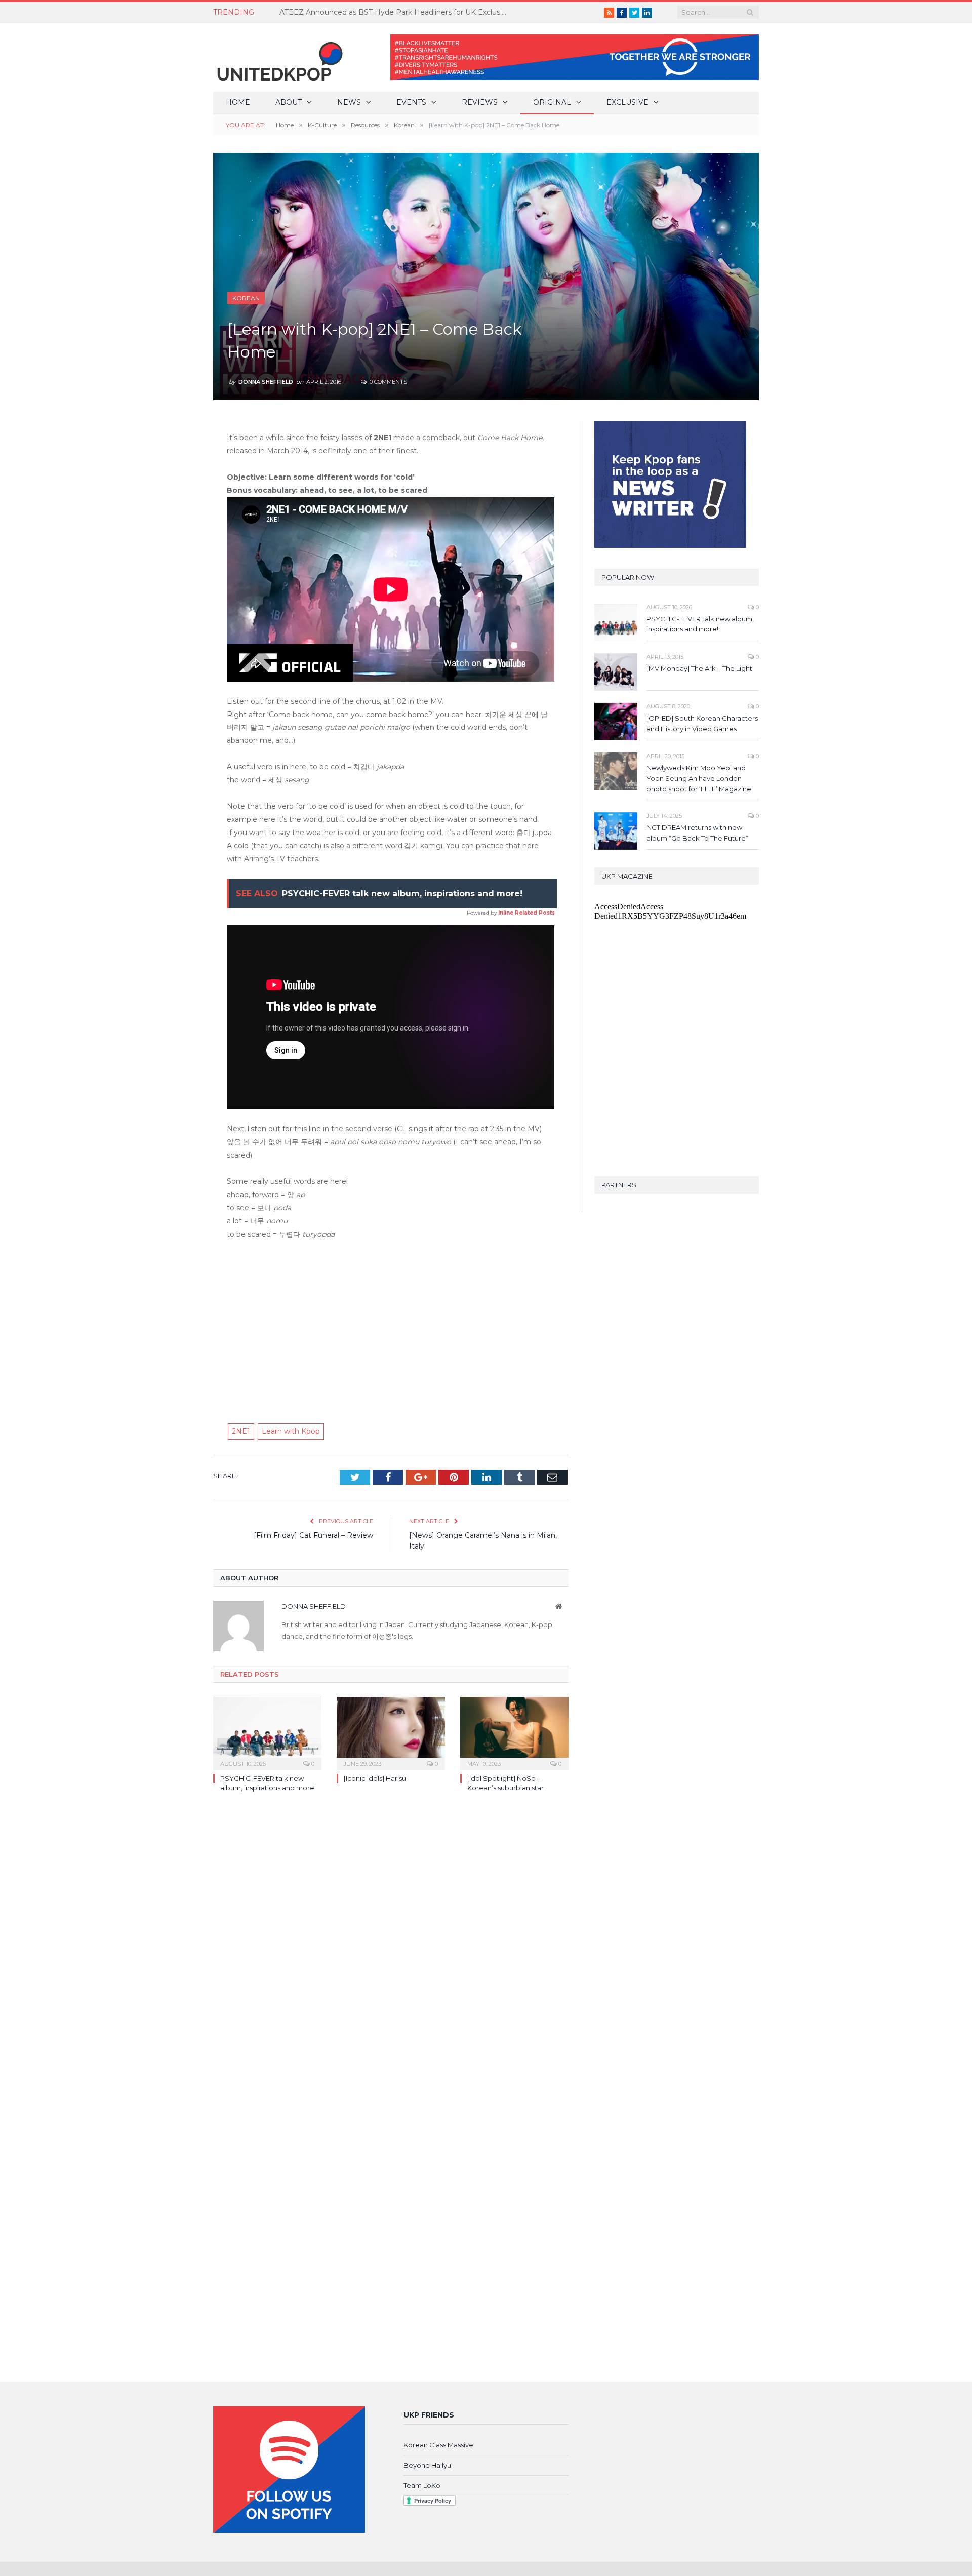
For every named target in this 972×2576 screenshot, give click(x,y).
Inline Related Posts (526, 913)
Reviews (480, 102)
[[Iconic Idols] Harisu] (391, 1732)
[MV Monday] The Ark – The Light (699, 668)
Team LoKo (422, 2485)
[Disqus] (391, 1947)
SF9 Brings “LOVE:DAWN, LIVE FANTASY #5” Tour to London (388, 12)
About (289, 102)
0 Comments (388, 382)
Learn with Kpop (291, 1431)
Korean (246, 298)
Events (411, 102)
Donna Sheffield (266, 382)
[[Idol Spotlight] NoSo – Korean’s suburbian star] (514, 1732)
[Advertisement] (391, 1325)
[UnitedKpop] (278, 57)
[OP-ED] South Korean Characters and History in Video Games (702, 723)
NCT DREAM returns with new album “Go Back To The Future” (697, 833)
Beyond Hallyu (427, 2465)
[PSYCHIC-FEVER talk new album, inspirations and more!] (267, 1732)
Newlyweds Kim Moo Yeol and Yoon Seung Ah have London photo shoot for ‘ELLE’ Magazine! (700, 778)
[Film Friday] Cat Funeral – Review (313, 1535)
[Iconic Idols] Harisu (375, 1778)
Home (238, 102)
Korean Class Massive (438, 2445)
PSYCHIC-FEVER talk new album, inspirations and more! (700, 624)
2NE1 (241, 1431)
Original (552, 102)
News (349, 102)
